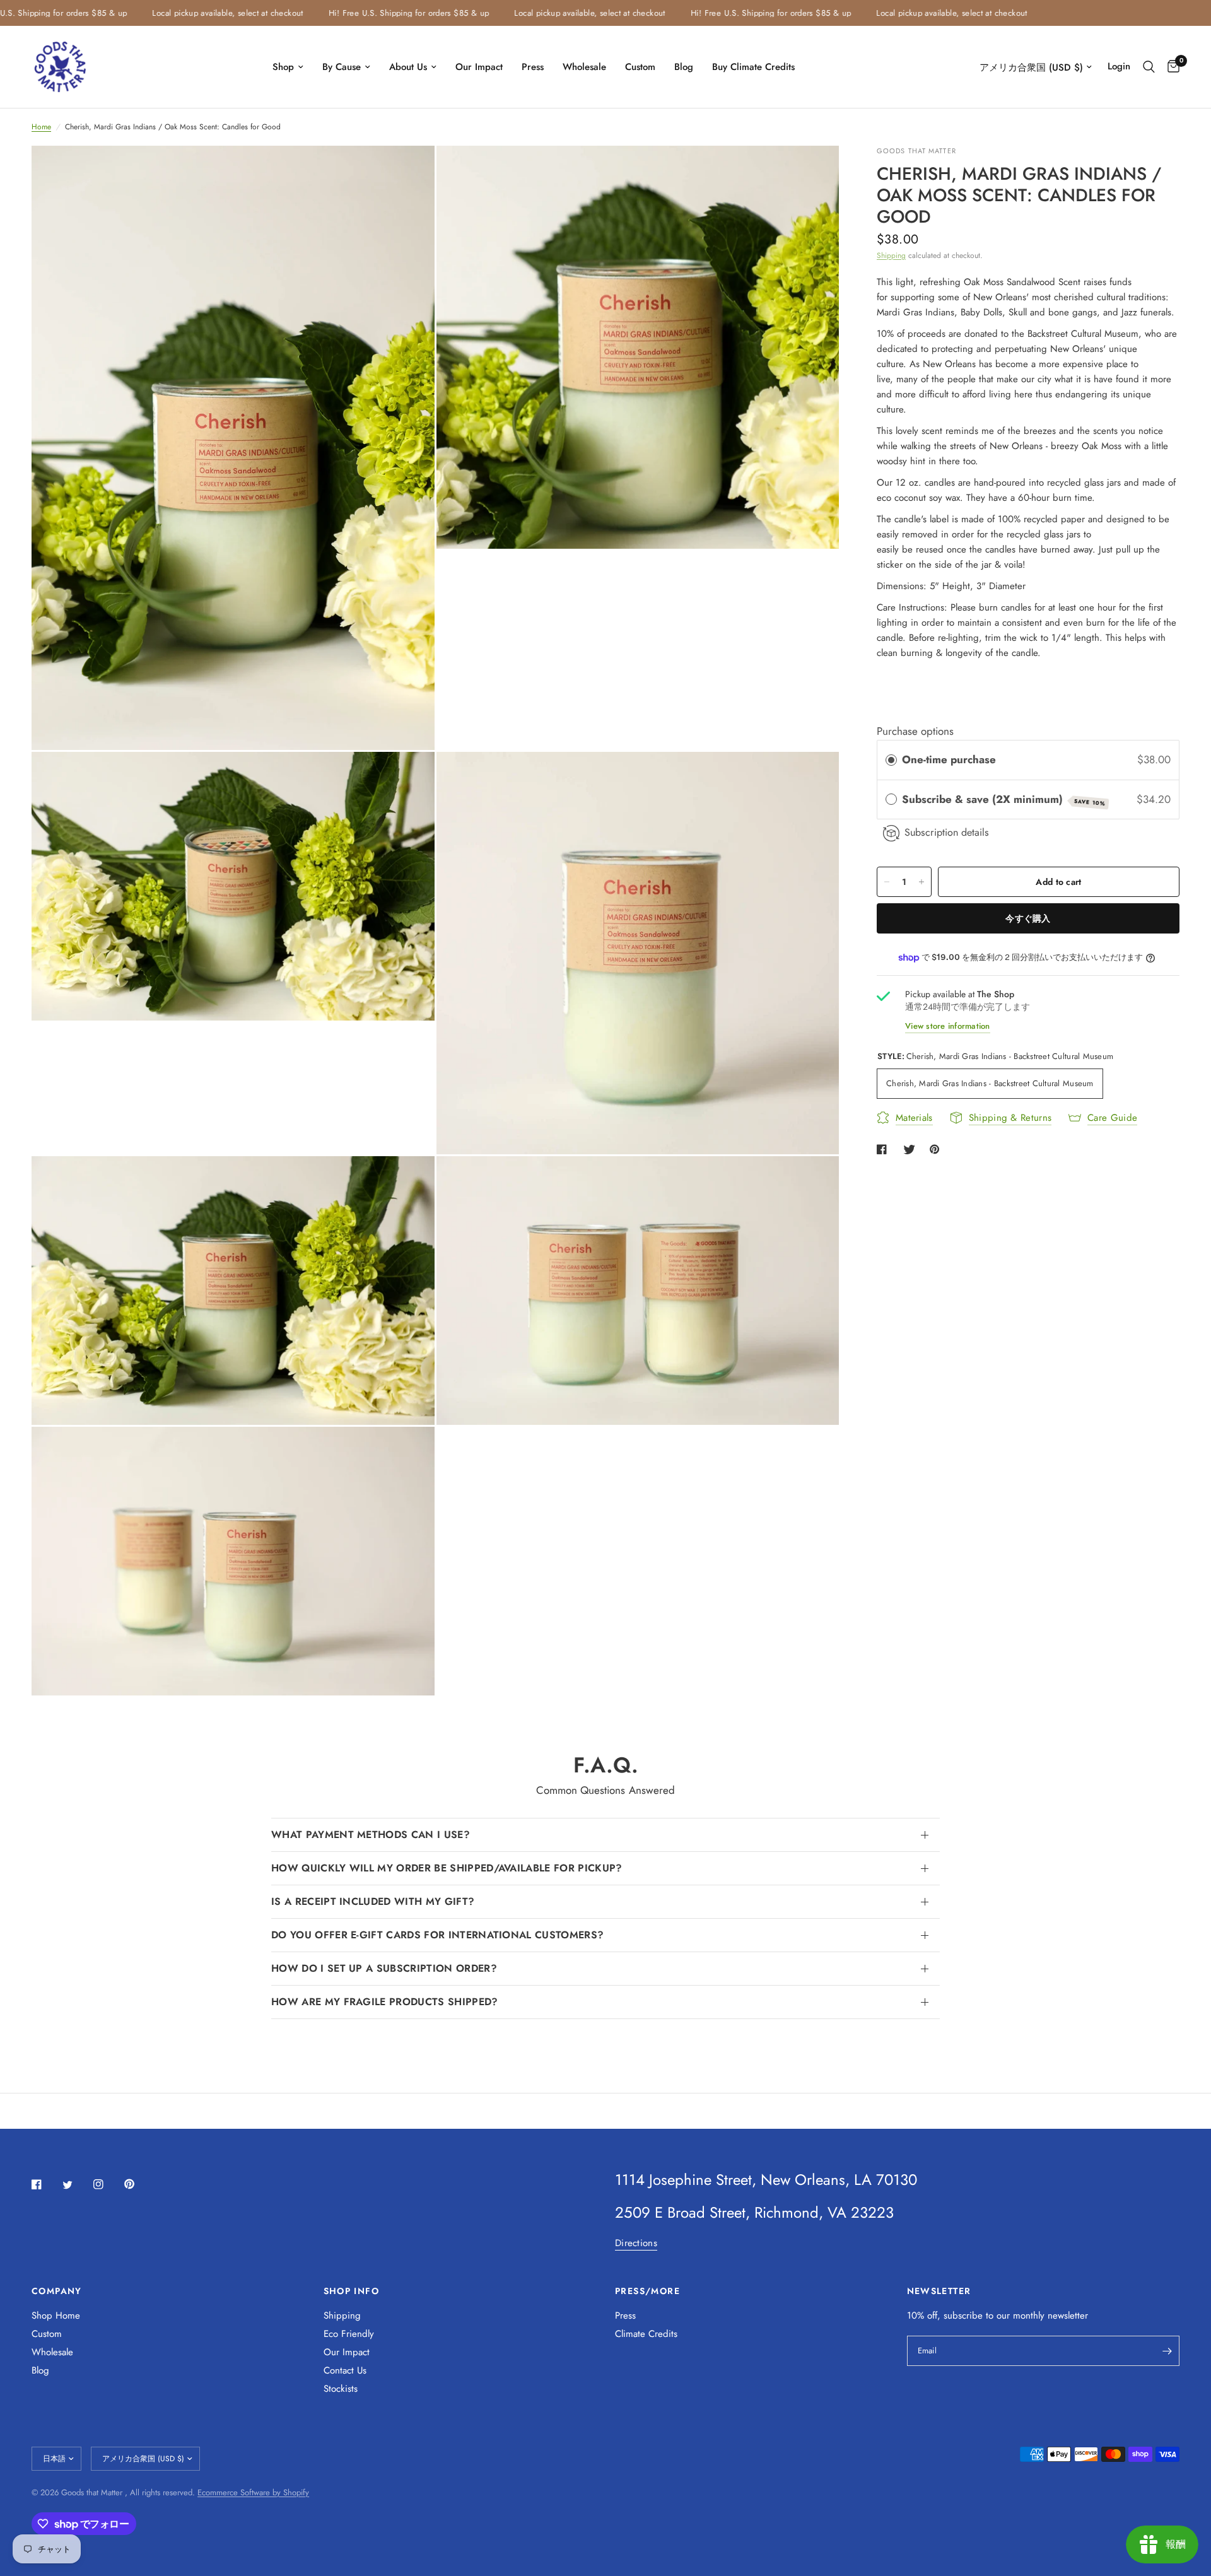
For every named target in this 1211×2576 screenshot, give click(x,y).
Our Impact (479, 67)
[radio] (891, 760)
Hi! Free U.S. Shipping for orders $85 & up (350, 13)
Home (41, 127)
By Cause (342, 67)
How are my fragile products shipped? (385, 2002)
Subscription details (947, 833)
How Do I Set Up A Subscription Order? (384, 1968)
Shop (283, 67)
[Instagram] (107, 2184)
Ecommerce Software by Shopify (253, 2492)
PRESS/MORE (647, 2291)
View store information (948, 1026)
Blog (684, 67)
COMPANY (57, 2291)
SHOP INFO (352, 2291)
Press (533, 67)
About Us (408, 67)
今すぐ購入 (1028, 918)
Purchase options (915, 731)
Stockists (341, 2389)
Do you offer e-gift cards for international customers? (437, 1935)
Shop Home (56, 2315)
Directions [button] (636, 2243)
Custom (640, 67)
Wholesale (584, 67)
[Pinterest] (138, 2184)
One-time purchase (949, 760)
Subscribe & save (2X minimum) (1004, 799)
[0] (1170, 67)
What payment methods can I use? (371, 1835)
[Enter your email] (1167, 2351)
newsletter (1068, 2315)
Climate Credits (646, 2334)
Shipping (891, 255)
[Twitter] (76, 2185)
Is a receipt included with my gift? (373, 1901)
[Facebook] (45, 2184)
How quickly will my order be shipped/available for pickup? (447, 1868)
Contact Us (345, 2370)
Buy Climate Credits (753, 67)
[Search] (1149, 67)
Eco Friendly (349, 2334)
